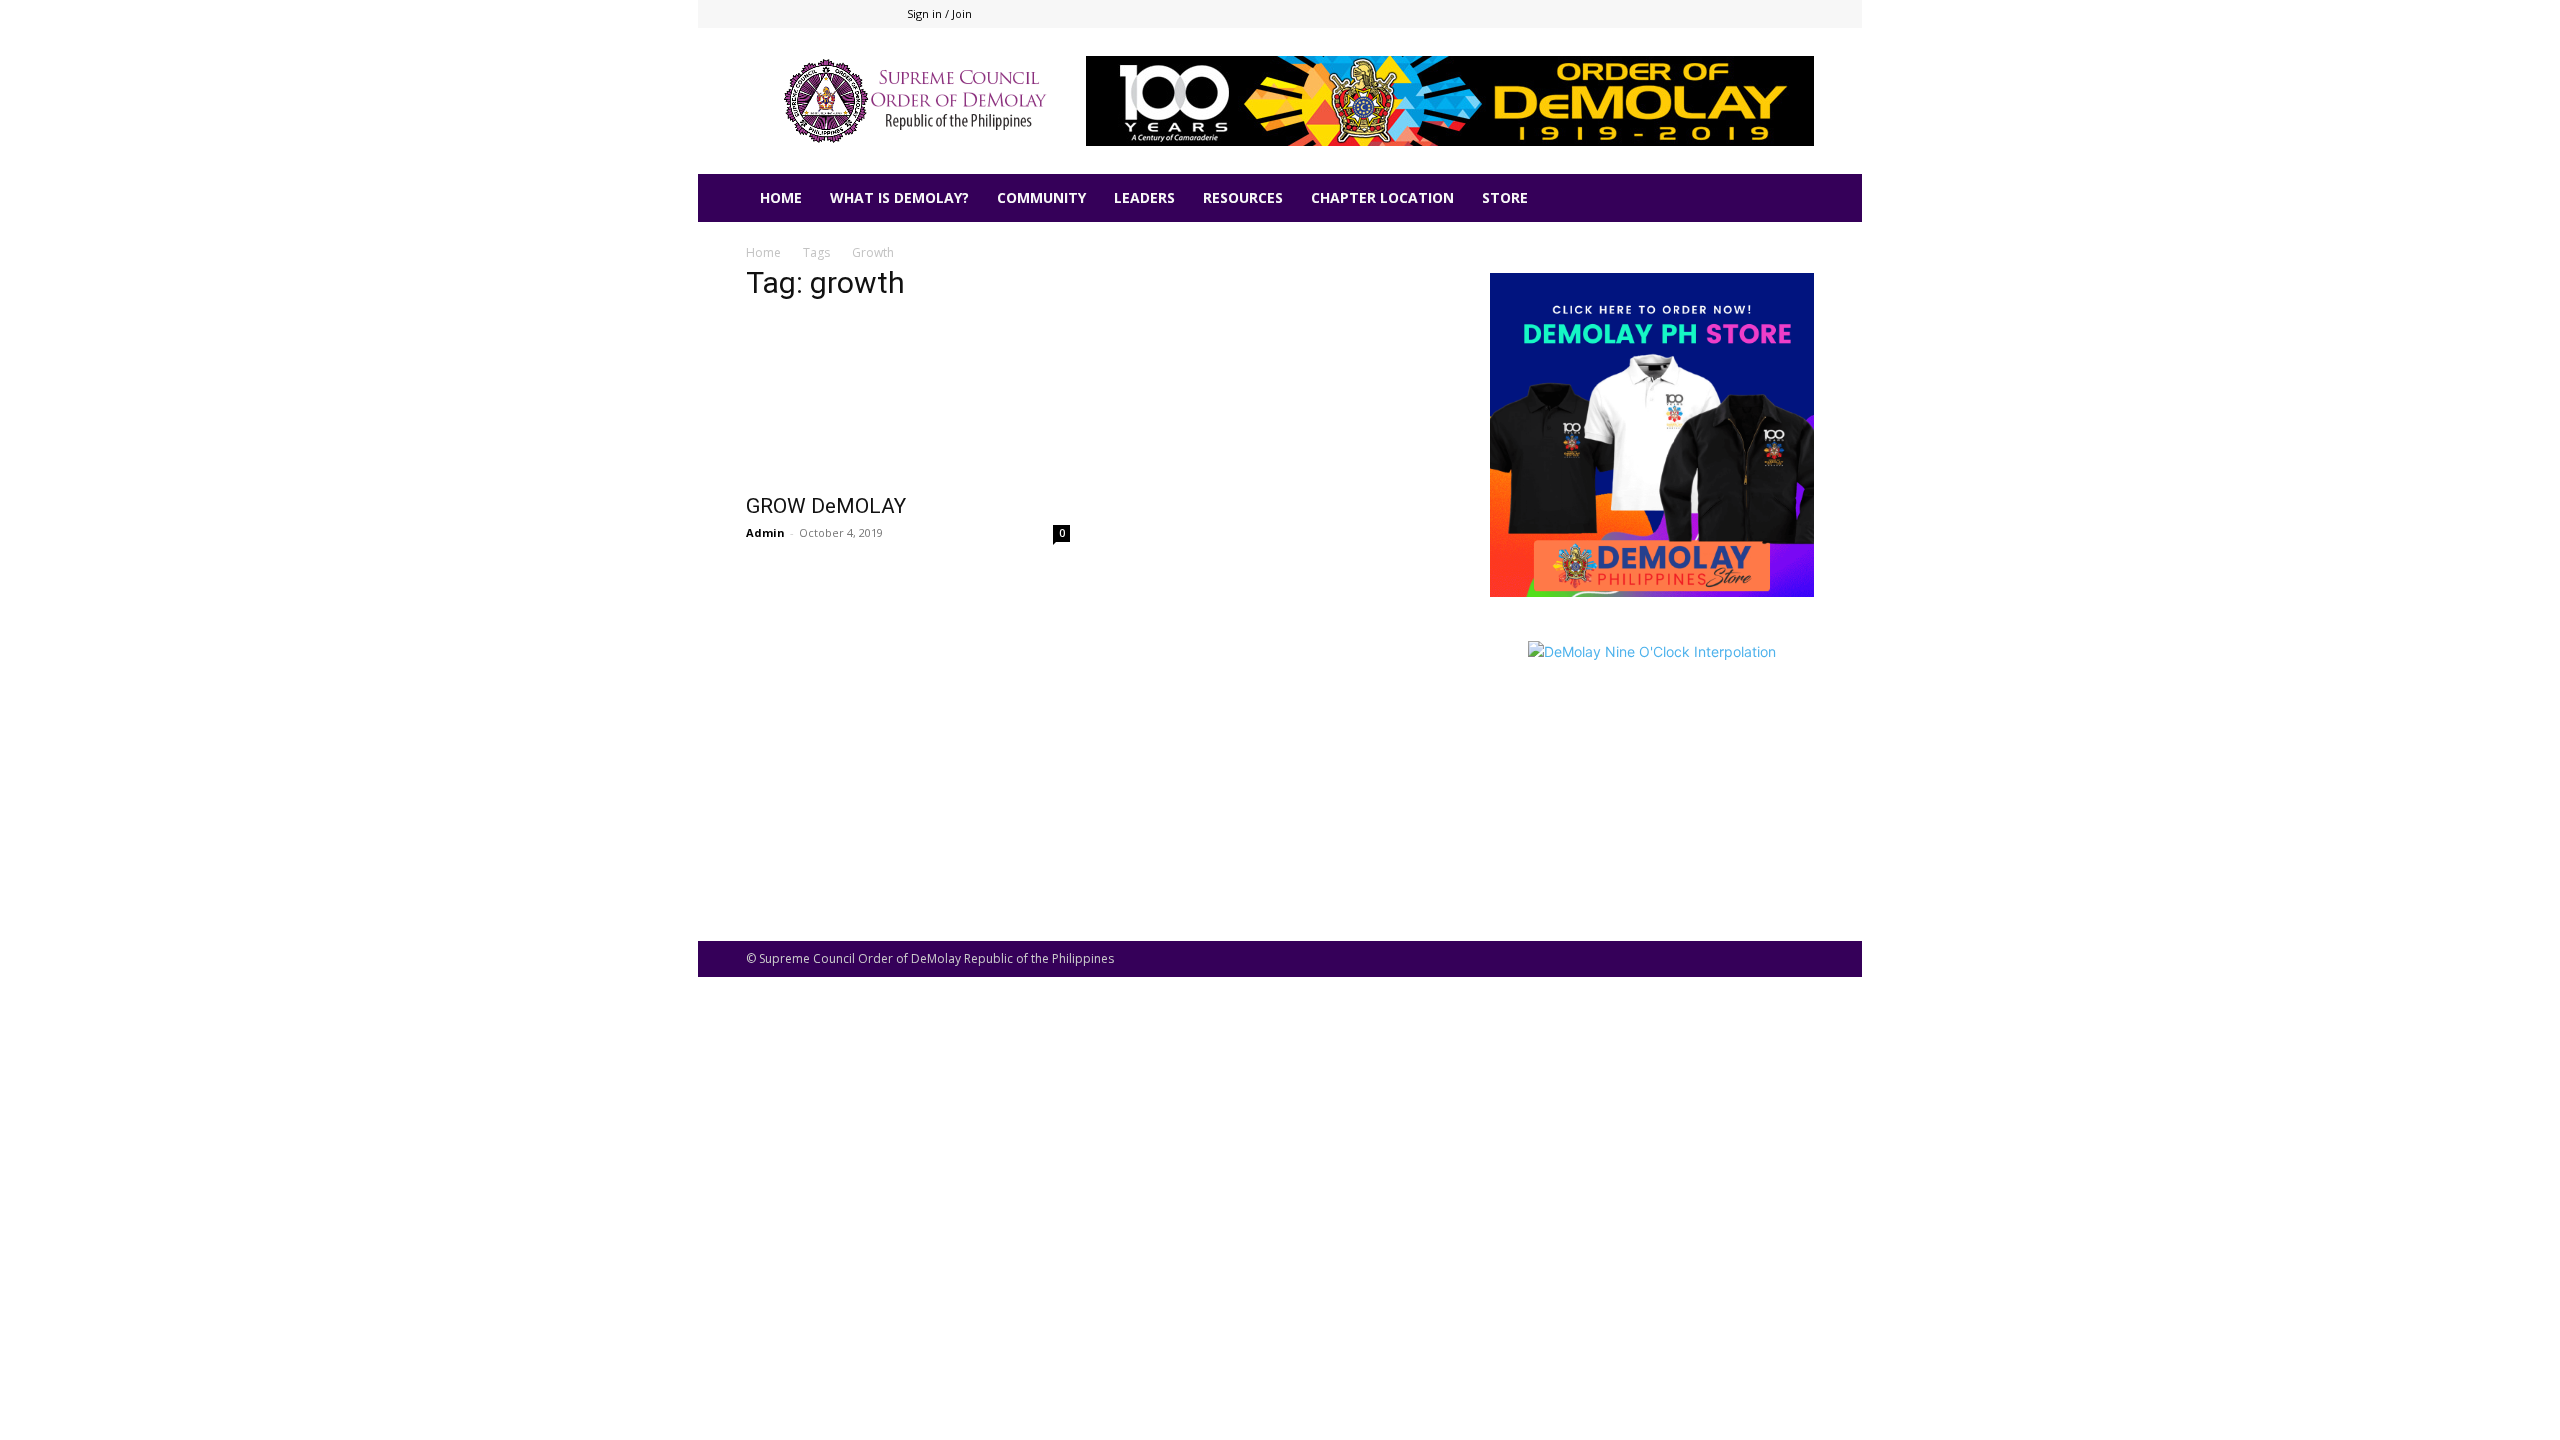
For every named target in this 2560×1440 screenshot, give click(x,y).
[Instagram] (1733, 14)
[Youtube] (1799, 14)
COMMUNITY (1041, 197)
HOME (781, 197)
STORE (1505, 197)
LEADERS (1144, 197)
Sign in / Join (939, 13)
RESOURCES (1243, 197)
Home (763, 252)
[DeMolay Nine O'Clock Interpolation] (1652, 760)
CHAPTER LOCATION (1382, 197)
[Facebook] (1700, 14)
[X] (1766, 14)
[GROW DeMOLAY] (908, 401)
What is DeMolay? (899, 197)
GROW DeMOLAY (826, 506)
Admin (765, 532)
